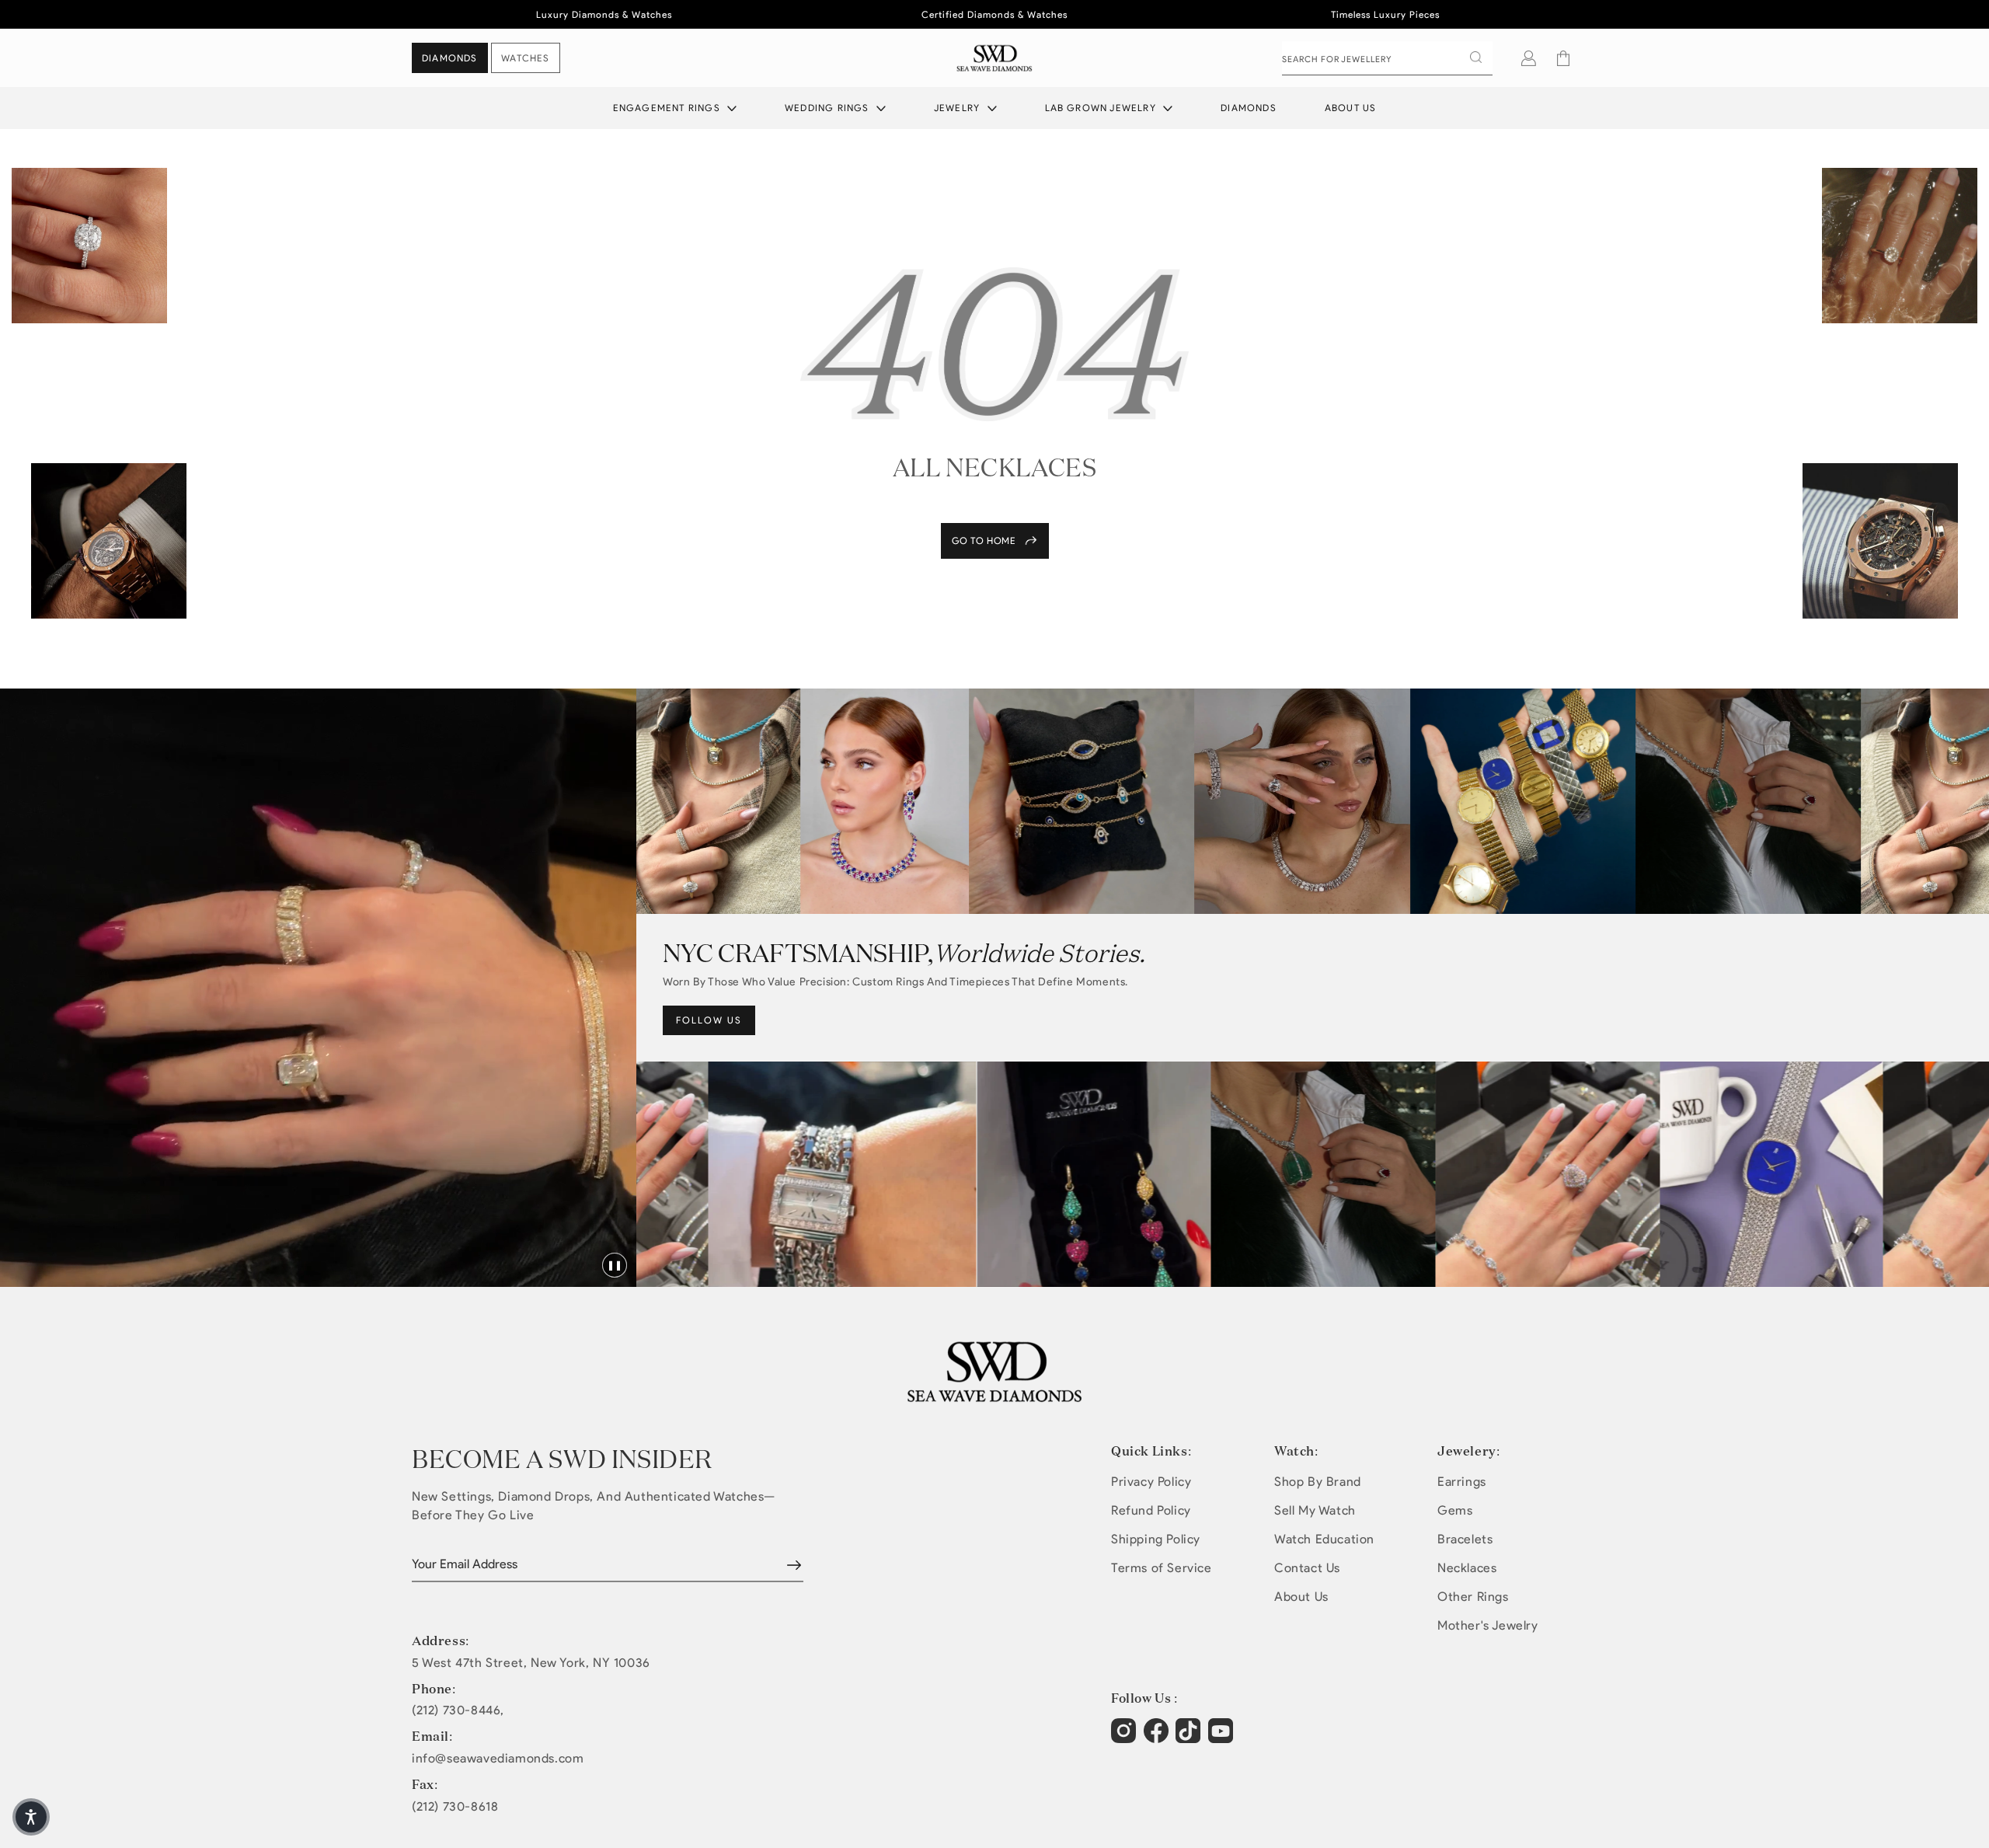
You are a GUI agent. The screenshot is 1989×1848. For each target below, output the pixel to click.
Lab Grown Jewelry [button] (1102, 108)
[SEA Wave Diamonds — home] (995, 58)
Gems (1455, 1510)
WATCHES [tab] (525, 58)
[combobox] (1387, 58)
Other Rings (1473, 1597)
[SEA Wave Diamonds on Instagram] (1125, 1738)
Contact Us (1307, 1568)
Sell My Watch (1315, 1510)
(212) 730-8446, (458, 1710)
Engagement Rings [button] (668, 108)
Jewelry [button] (959, 108)
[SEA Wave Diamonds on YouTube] (1190, 1738)
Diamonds (1249, 108)
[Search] (1475, 58)
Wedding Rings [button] (829, 108)
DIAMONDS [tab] (450, 58)
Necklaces (1467, 1568)
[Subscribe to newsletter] (794, 1565)
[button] (1563, 58)
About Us (1351, 108)
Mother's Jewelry (1488, 1625)
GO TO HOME (984, 540)
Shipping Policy (1156, 1539)
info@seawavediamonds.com (498, 1759)
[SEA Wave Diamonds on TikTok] (1223, 1738)
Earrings (1462, 1482)
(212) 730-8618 (455, 1807)
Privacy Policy (1151, 1482)
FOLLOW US (709, 1020)
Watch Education (1324, 1539)
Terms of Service (1162, 1568)
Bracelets (1465, 1539)
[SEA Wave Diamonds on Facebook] (1158, 1738)
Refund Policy (1151, 1510)
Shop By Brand (1318, 1482)
